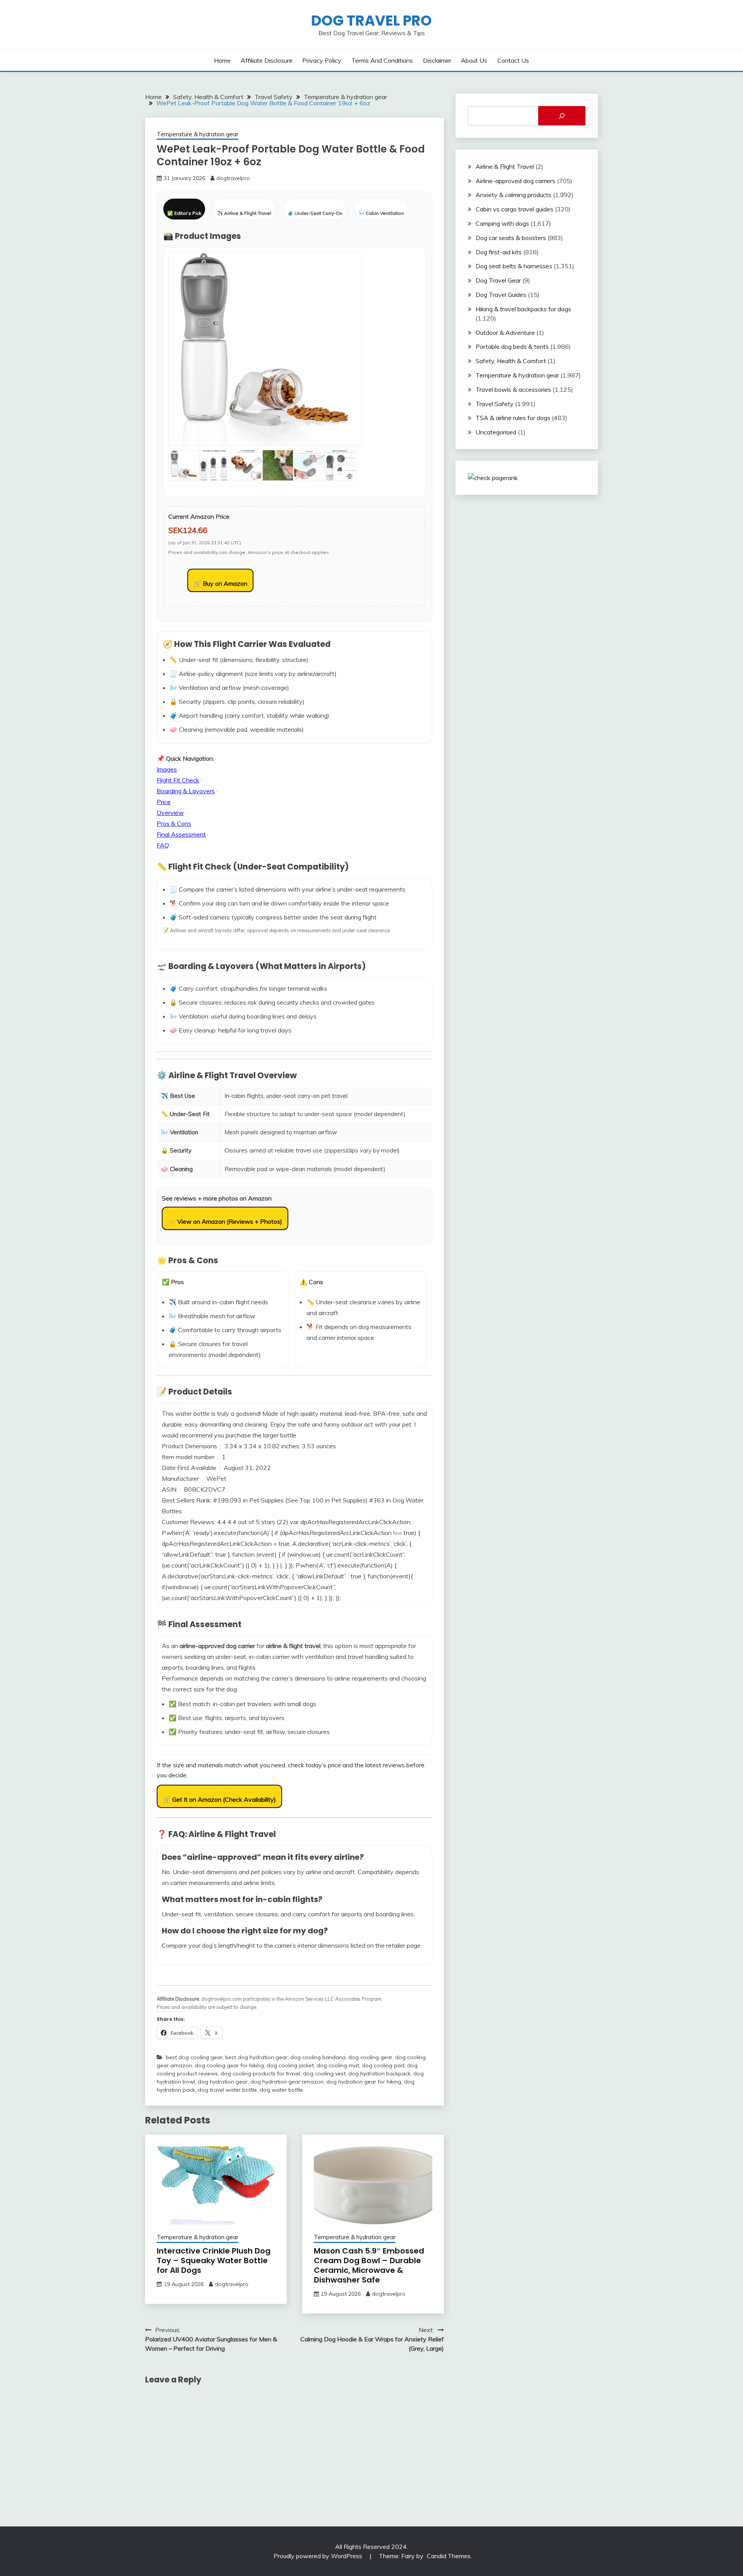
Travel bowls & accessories (513, 389)
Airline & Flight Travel (505, 166)
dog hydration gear (223, 2082)
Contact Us (513, 60)
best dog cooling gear (194, 2057)
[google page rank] (493, 478)
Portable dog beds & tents (512, 346)
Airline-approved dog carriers (515, 181)
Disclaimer (437, 60)
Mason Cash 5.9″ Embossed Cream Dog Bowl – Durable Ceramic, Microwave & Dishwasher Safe (369, 2265)
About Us (474, 60)
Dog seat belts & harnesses (514, 266)
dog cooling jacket (290, 2065)
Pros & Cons (174, 823)
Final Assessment (181, 834)
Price (164, 802)
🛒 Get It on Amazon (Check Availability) (219, 1799)
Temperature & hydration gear (198, 134)
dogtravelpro (233, 178)
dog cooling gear (370, 2057)
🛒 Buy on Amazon (220, 583)
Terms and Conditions (382, 60)
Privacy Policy (322, 60)
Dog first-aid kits (499, 252)
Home (222, 60)
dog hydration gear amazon (287, 2082)
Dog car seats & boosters (511, 238)
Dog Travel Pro (371, 21)
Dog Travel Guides (501, 295)
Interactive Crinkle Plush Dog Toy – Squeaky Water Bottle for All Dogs (214, 2260)
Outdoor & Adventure (505, 333)
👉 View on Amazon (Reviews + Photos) (225, 1221)
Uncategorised (496, 432)
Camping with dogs (502, 223)
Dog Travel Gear (498, 280)
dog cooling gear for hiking (229, 2065)
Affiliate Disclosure (267, 60)
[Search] (562, 116)
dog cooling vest (324, 2073)
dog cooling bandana (318, 2057)
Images (167, 769)
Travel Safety (495, 404)
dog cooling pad (383, 2065)
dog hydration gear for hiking (364, 2082)
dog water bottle (281, 2090)
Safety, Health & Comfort (511, 361)
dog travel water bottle (227, 2090)
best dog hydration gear (256, 2057)
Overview (170, 813)
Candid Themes (449, 2556)
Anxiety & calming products (514, 195)
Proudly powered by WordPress (319, 2556)
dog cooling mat (338, 2065)
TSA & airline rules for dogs (513, 418)
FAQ (163, 845)
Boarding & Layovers (186, 791)
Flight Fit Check (178, 780)
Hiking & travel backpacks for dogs (523, 309)
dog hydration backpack (379, 2073)
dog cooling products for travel (260, 2073)
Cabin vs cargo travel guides (514, 209)
